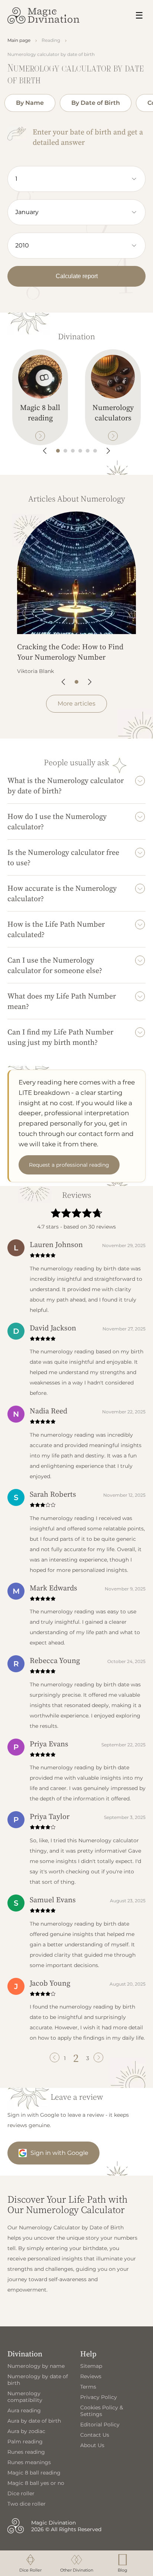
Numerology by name (36, 2366)
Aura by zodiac (26, 2431)
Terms (88, 2387)
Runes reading (26, 2452)
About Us (92, 2445)
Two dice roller (27, 2504)
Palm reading (25, 2442)
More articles (76, 704)
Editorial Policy (100, 2425)
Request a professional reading (69, 1165)
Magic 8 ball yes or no (36, 2483)
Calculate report (77, 276)
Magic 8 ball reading (34, 2473)
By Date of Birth (96, 103)
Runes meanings (29, 2462)
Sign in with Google (59, 2153)
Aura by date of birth (34, 2421)
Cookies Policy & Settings (102, 2411)
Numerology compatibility (25, 2397)
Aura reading (24, 2410)
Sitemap (91, 2366)
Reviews (91, 2376)
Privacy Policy (99, 2397)
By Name (30, 103)
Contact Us (95, 2435)
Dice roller (21, 2493)
